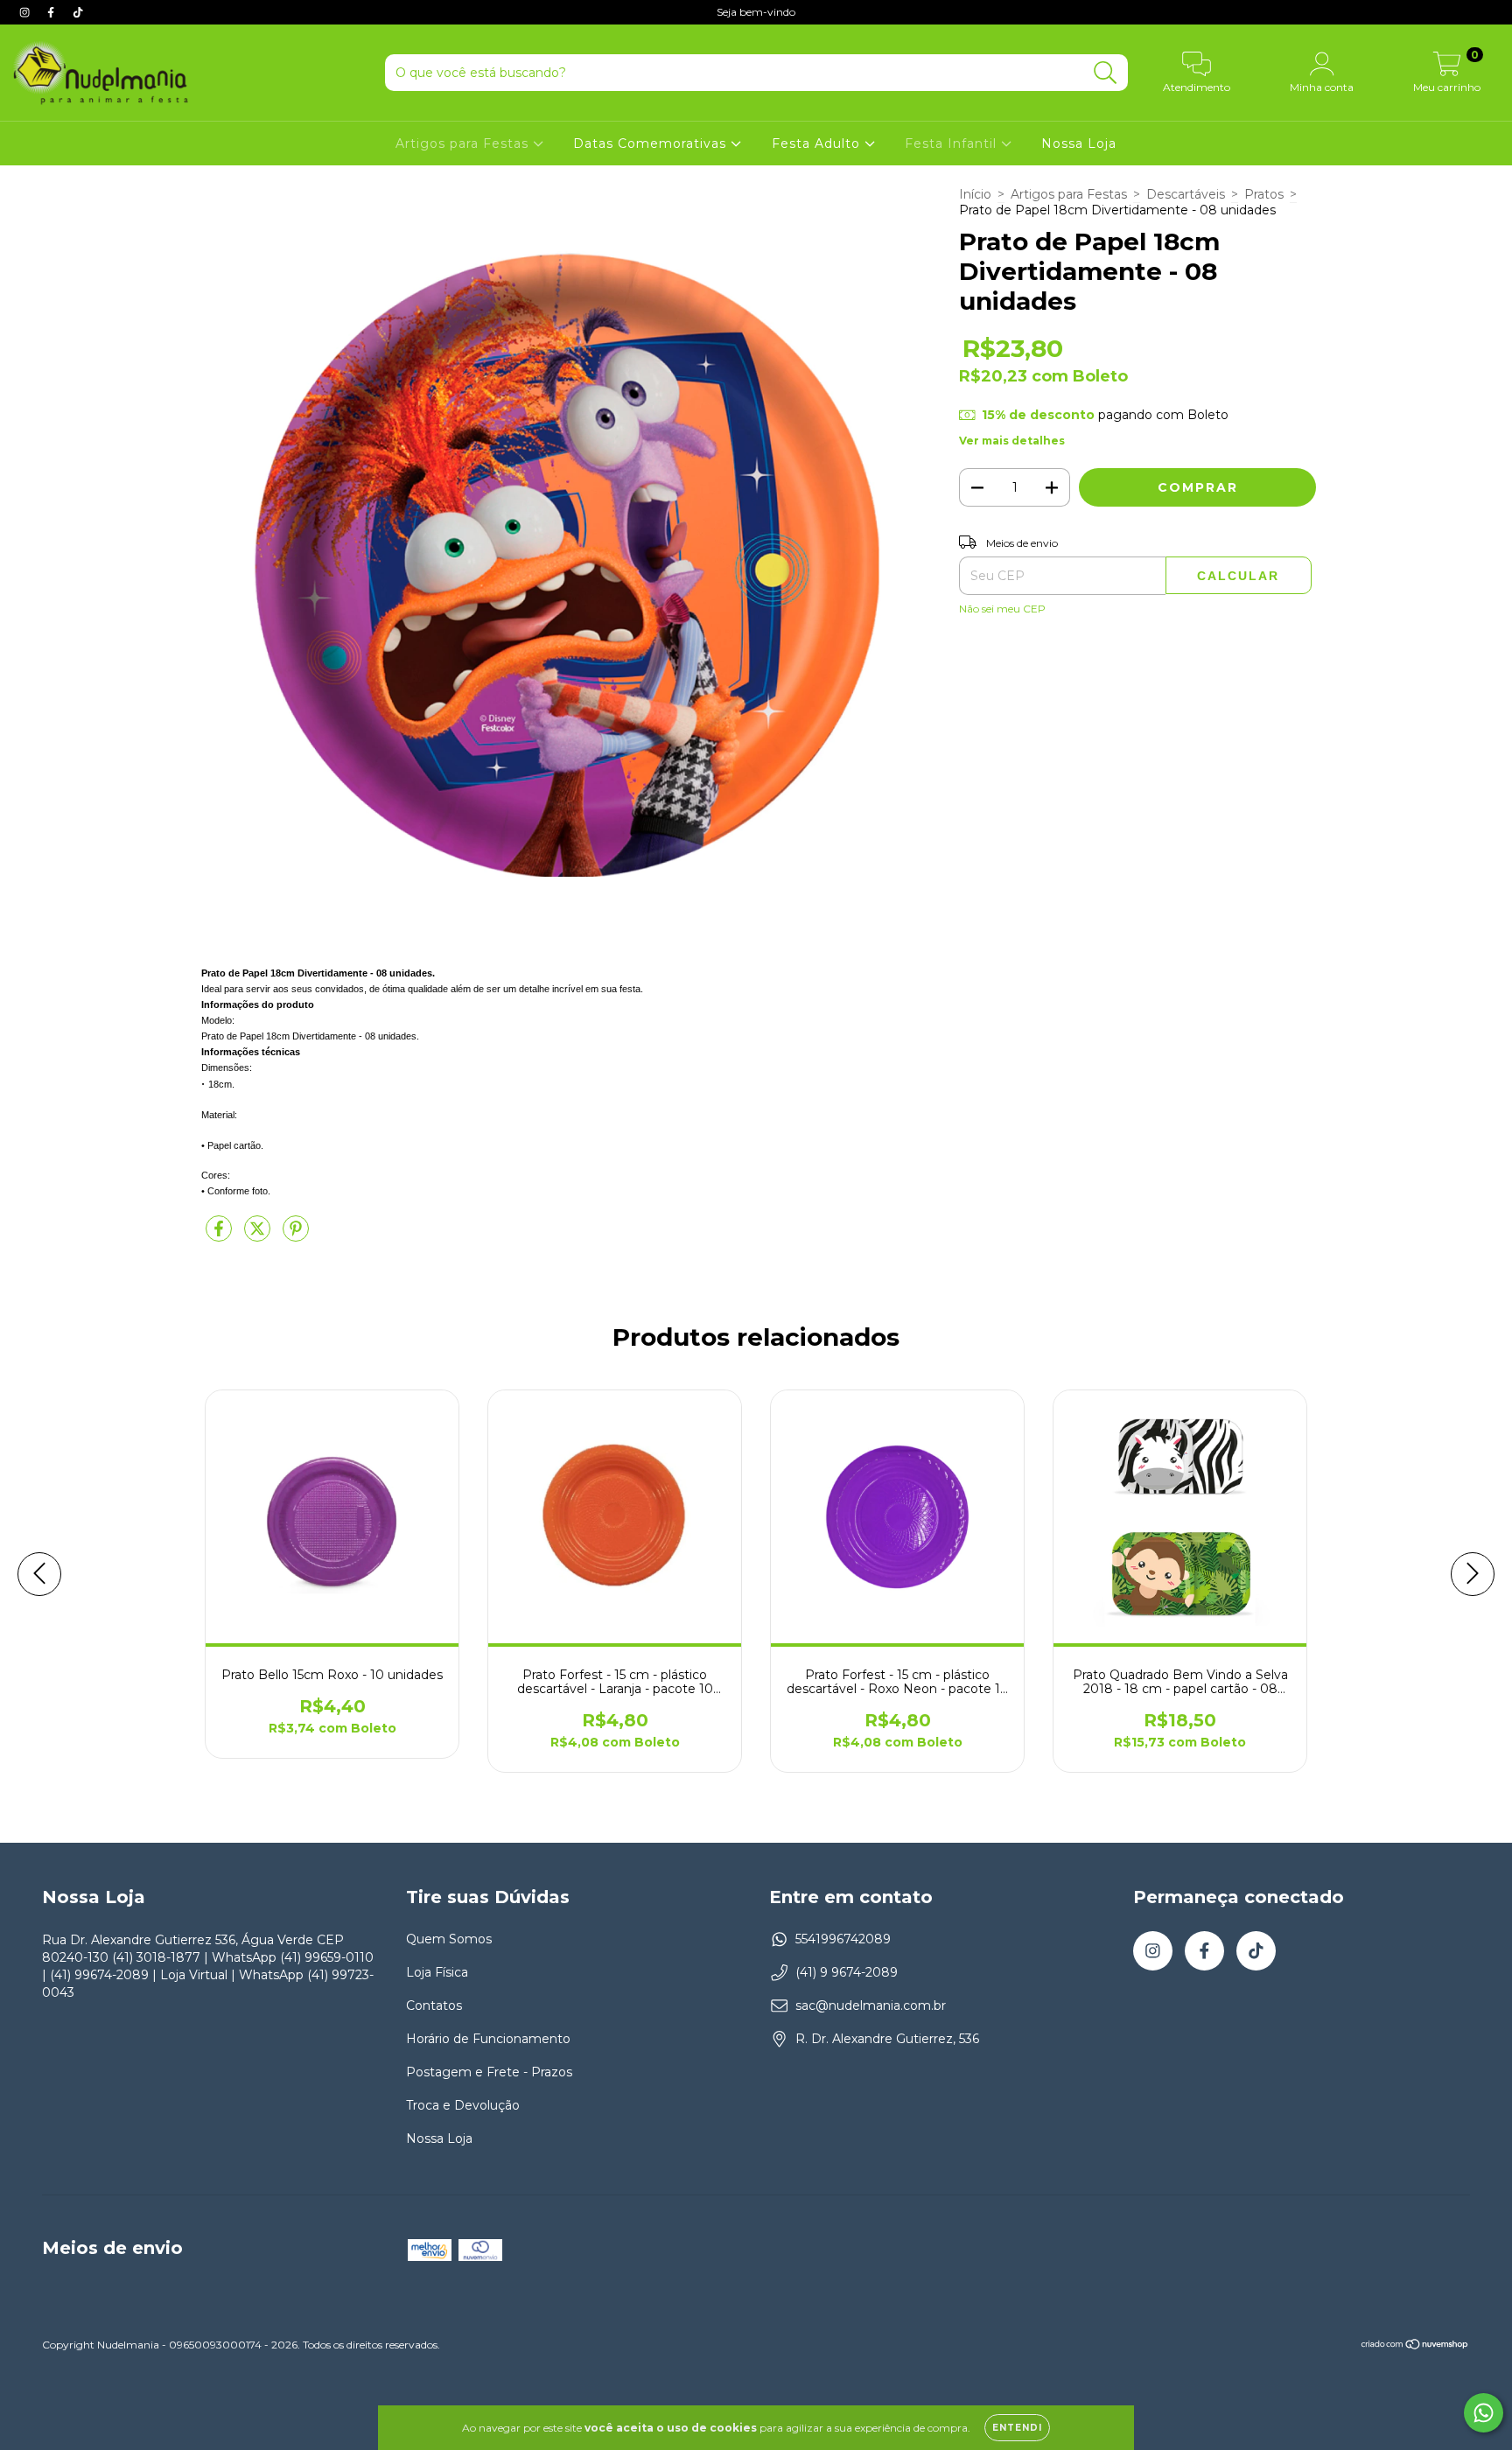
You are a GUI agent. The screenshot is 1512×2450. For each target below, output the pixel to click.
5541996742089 (843, 1939)
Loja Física (437, 1972)
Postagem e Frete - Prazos (489, 2072)
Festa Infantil (953, 143)
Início (975, 194)
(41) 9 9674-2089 (847, 1972)
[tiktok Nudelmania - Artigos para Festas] (78, 12)
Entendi (1017, 2428)
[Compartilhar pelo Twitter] (259, 1235)
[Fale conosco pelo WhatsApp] (1484, 2413)
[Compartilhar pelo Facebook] (220, 1235)
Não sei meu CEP (1002, 609)
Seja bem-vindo (756, 12)
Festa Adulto (818, 143)
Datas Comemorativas (652, 143)
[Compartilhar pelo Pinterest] (296, 1235)
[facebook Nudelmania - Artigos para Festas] (52, 12)
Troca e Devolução (463, 2105)
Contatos (434, 2005)
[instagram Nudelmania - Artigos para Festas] (26, 12)
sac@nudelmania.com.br (871, 2005)
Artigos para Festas (464, 143)
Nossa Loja (1079, 143)
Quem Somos (449, 1939)
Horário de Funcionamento (488, 2039)
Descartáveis (1186, 194)
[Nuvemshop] (1415, 2346)
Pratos (1264, 194)
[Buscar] (1106, 73)
